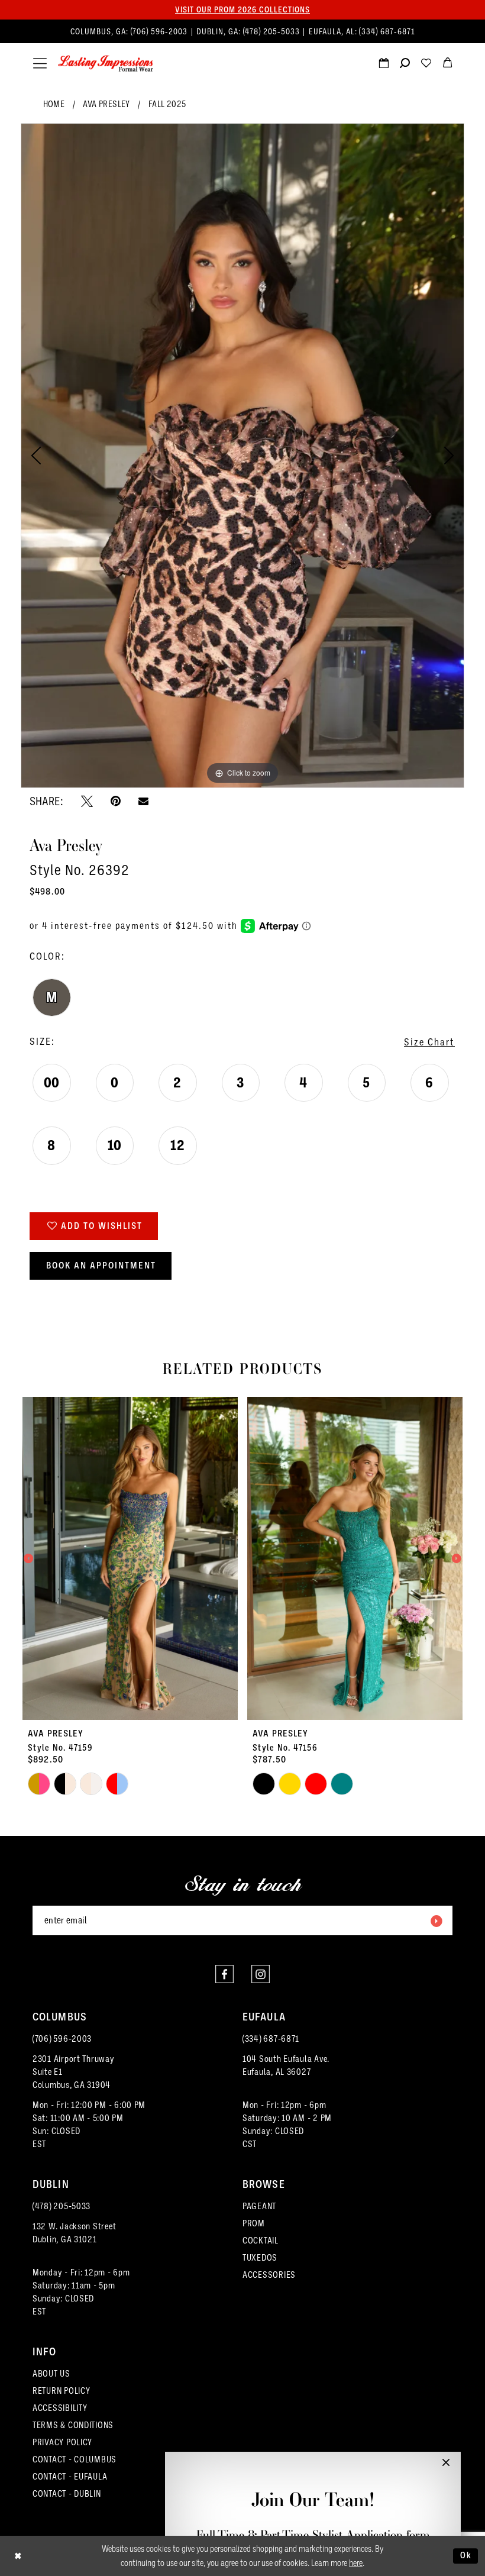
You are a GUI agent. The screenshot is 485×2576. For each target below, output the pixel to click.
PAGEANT (259, 2206)
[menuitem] (243, 32)
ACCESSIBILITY (60, 2408)
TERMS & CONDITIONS (73, 2425)
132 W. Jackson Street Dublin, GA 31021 (74, 2233)
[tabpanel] (242, 456)
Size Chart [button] (429, 1042)
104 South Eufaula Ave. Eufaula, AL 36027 (286, 2065)
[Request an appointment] (383, 64)
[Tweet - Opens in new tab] (87, 801)
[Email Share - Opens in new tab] (143, 801)
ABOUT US (51, 2374)
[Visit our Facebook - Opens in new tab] (224, 1974)
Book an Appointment (101, 1266)
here (356, 2563)
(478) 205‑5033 (273, 32)
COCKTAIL (261, 2241)
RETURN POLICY (62, 2391)
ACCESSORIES (269, 2275)
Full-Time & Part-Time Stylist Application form (313, 2535)
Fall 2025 (167, 104)
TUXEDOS (260, 2258)
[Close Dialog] (18, 2556)
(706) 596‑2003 (160, 32)
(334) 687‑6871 (387, 32)
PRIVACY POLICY (62, 2442)
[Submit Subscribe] (436, 1920)
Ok (466, 2555)
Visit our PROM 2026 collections (242, 9)
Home (54, 104)
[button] (40, 64)
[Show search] (405, 64)
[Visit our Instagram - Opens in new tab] (261, 1974)
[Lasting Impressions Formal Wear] (106, 64)
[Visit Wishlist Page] (426, 64)
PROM (254, 2223)
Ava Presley (106, 104)
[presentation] (130, 1558)
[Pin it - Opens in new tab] (116, 801)
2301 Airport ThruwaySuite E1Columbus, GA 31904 (74, 2072)
